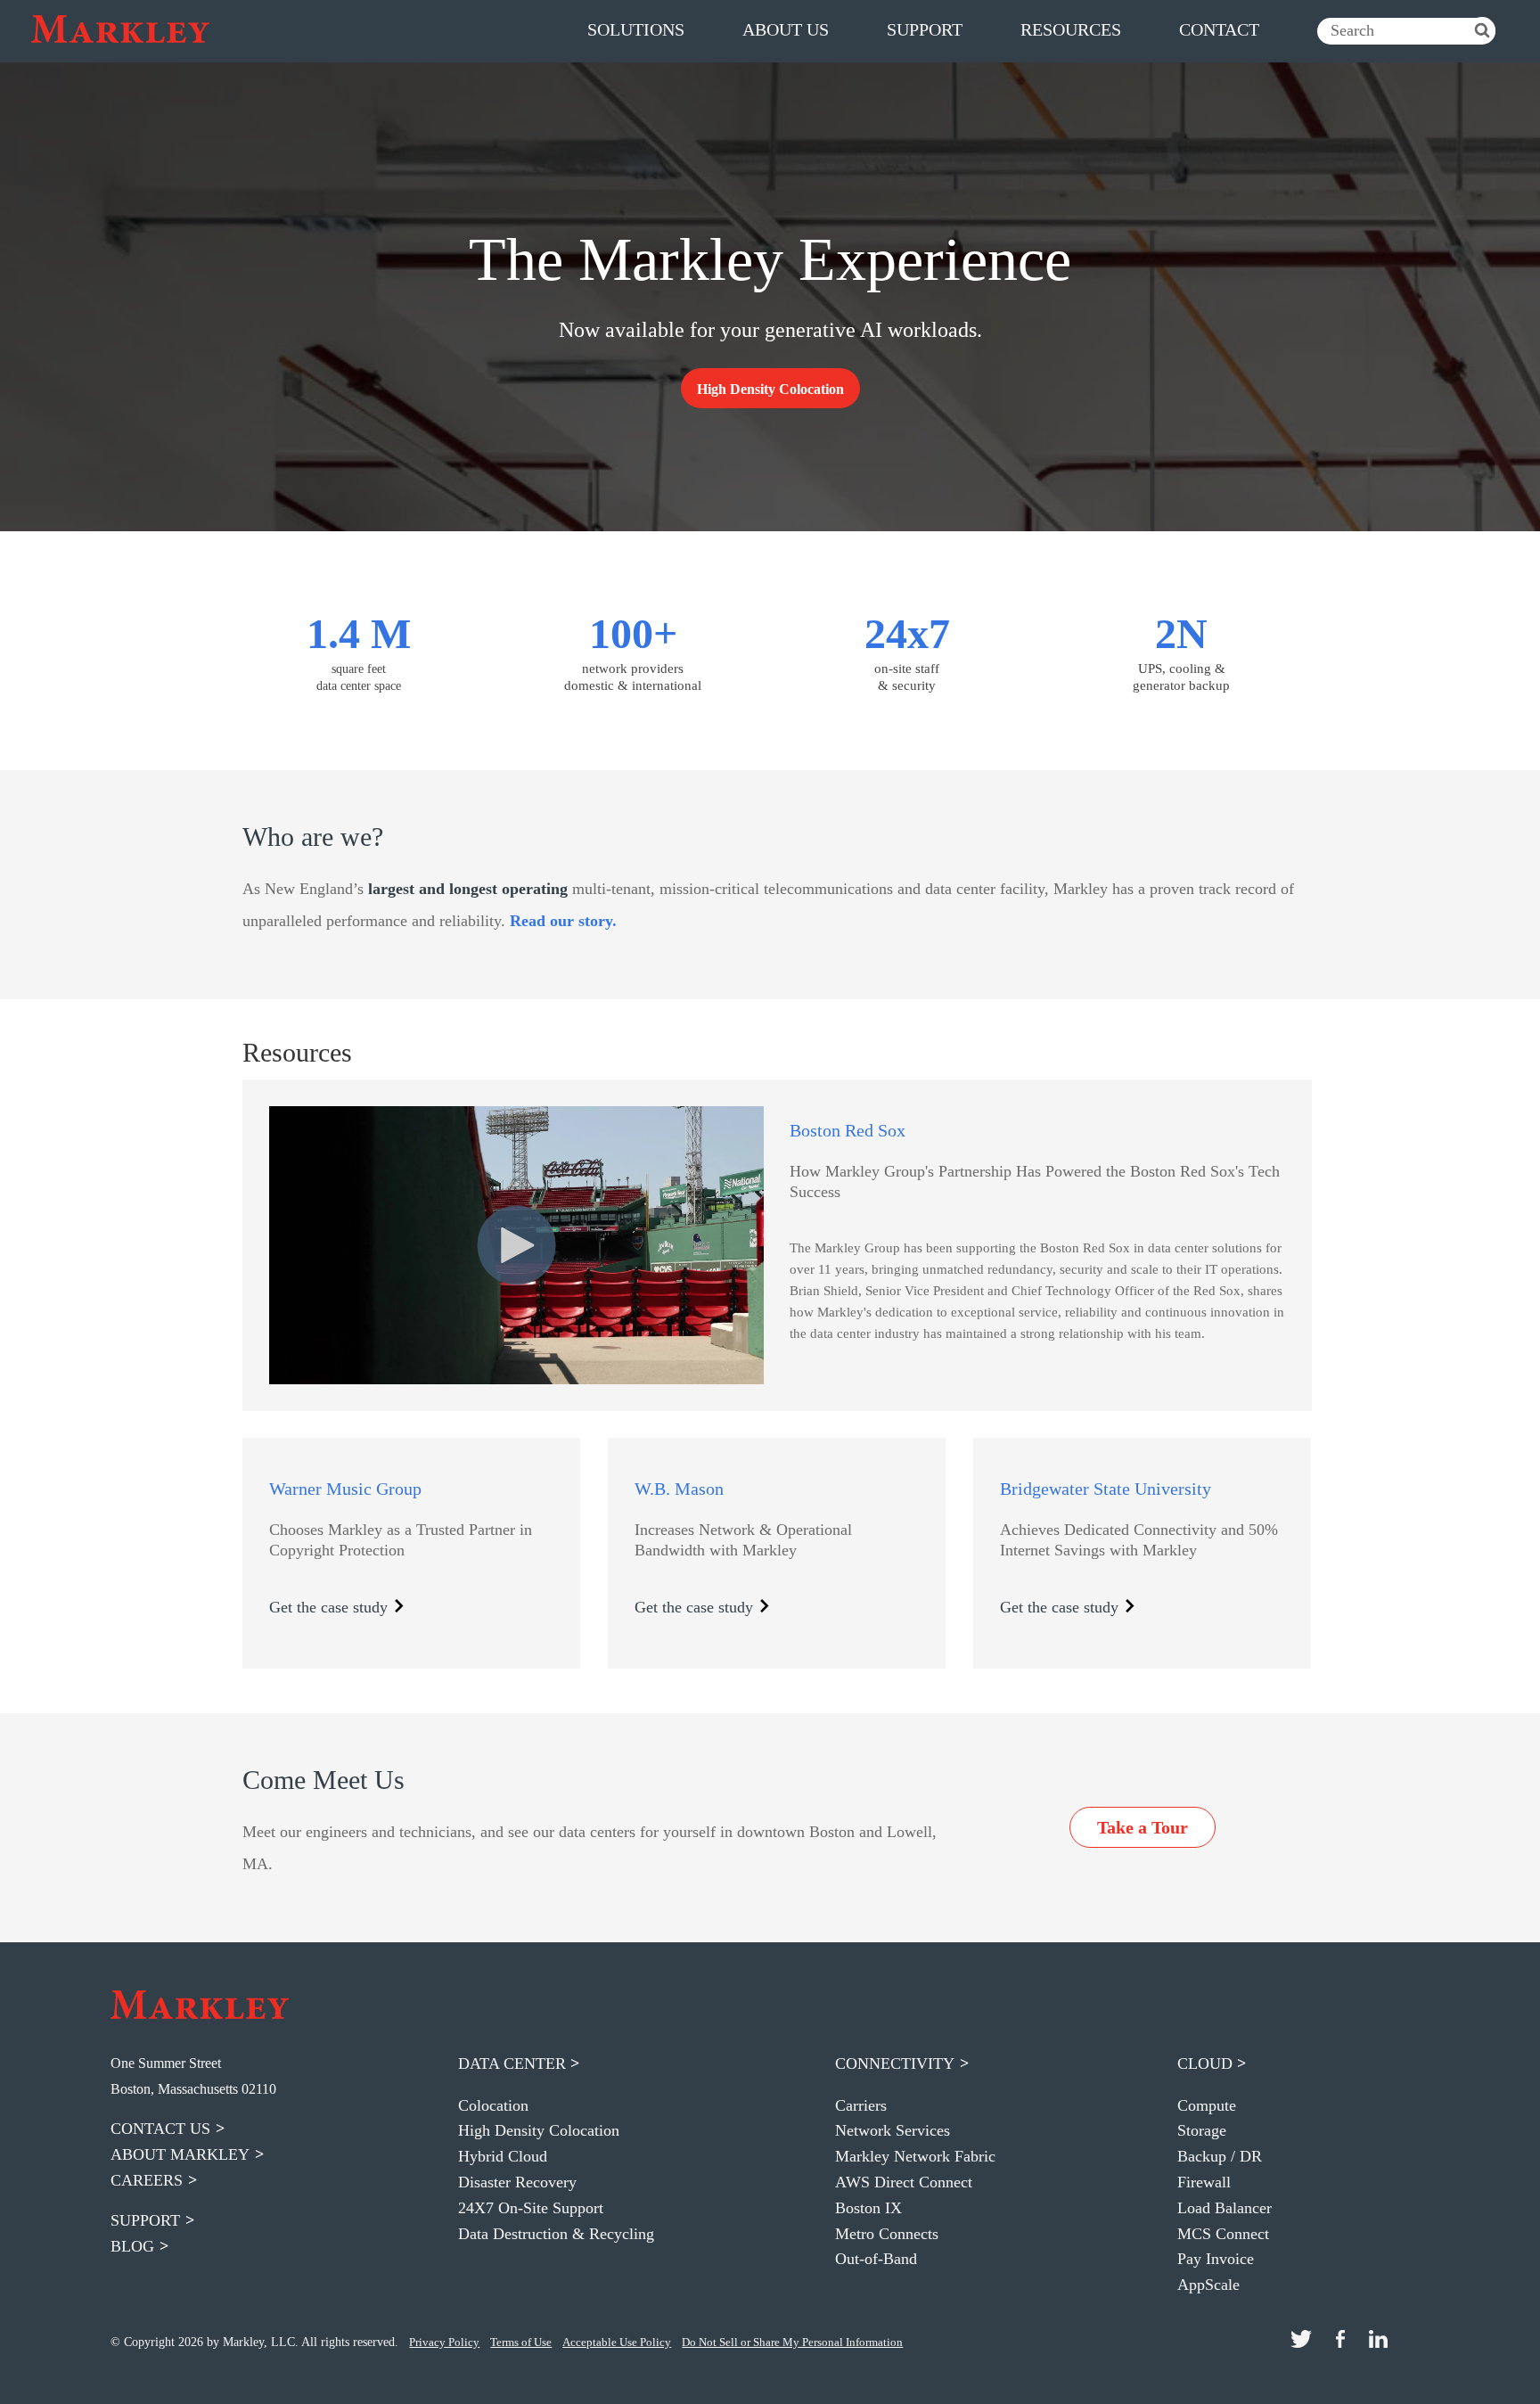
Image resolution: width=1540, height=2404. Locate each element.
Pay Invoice (1216, 2259)
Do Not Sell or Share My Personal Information (792, 2342)
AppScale (1208, 2285)
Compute (1207, 2105)
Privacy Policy (444, 2342)
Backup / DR (1220, 2156)
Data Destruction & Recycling (556, 2234)
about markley (180, 2154)
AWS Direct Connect (904, 2182)
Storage (1202, 2130)
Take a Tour (1143, 1827)
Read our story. (563, 921)
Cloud (1205, 2064)
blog (132, 2246)
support (925, 29)
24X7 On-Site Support (531, 2208)
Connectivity (895, 2064)
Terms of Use (521, 2342)
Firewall (1204, 2182)
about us (786, 29)
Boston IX (868, 2208)
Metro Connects (887, 2234)
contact (1219, 29)
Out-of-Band (876, 2259)
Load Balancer (1225, 2208)
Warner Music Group (345, 1489)
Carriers (861, 2105)
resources (1071, 29)
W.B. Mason (679, 1489)
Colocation (493, 2105)
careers (147, 2180)
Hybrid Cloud (503, 2156)
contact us (160, 2129)
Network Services (893, 2130)
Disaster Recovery (517, 2182)
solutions (636, 29)
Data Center (512, 2064)
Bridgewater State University (1106, 1489)
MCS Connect (1223, 2234)
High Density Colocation (539, 2130)
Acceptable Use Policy (617, 2342)
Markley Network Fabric (915, 2156)
